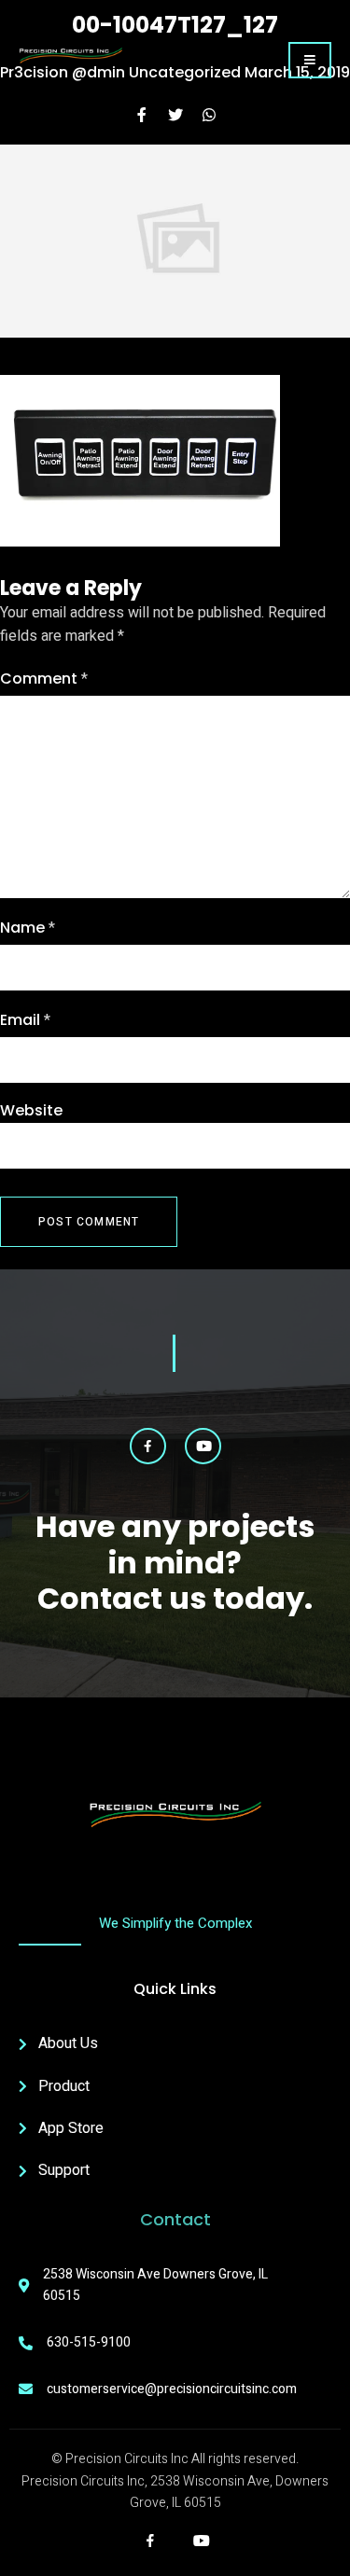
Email (25, 1020)
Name (28, 928)
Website (31, 1110)
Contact (175, 2219)
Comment (44, 679)
